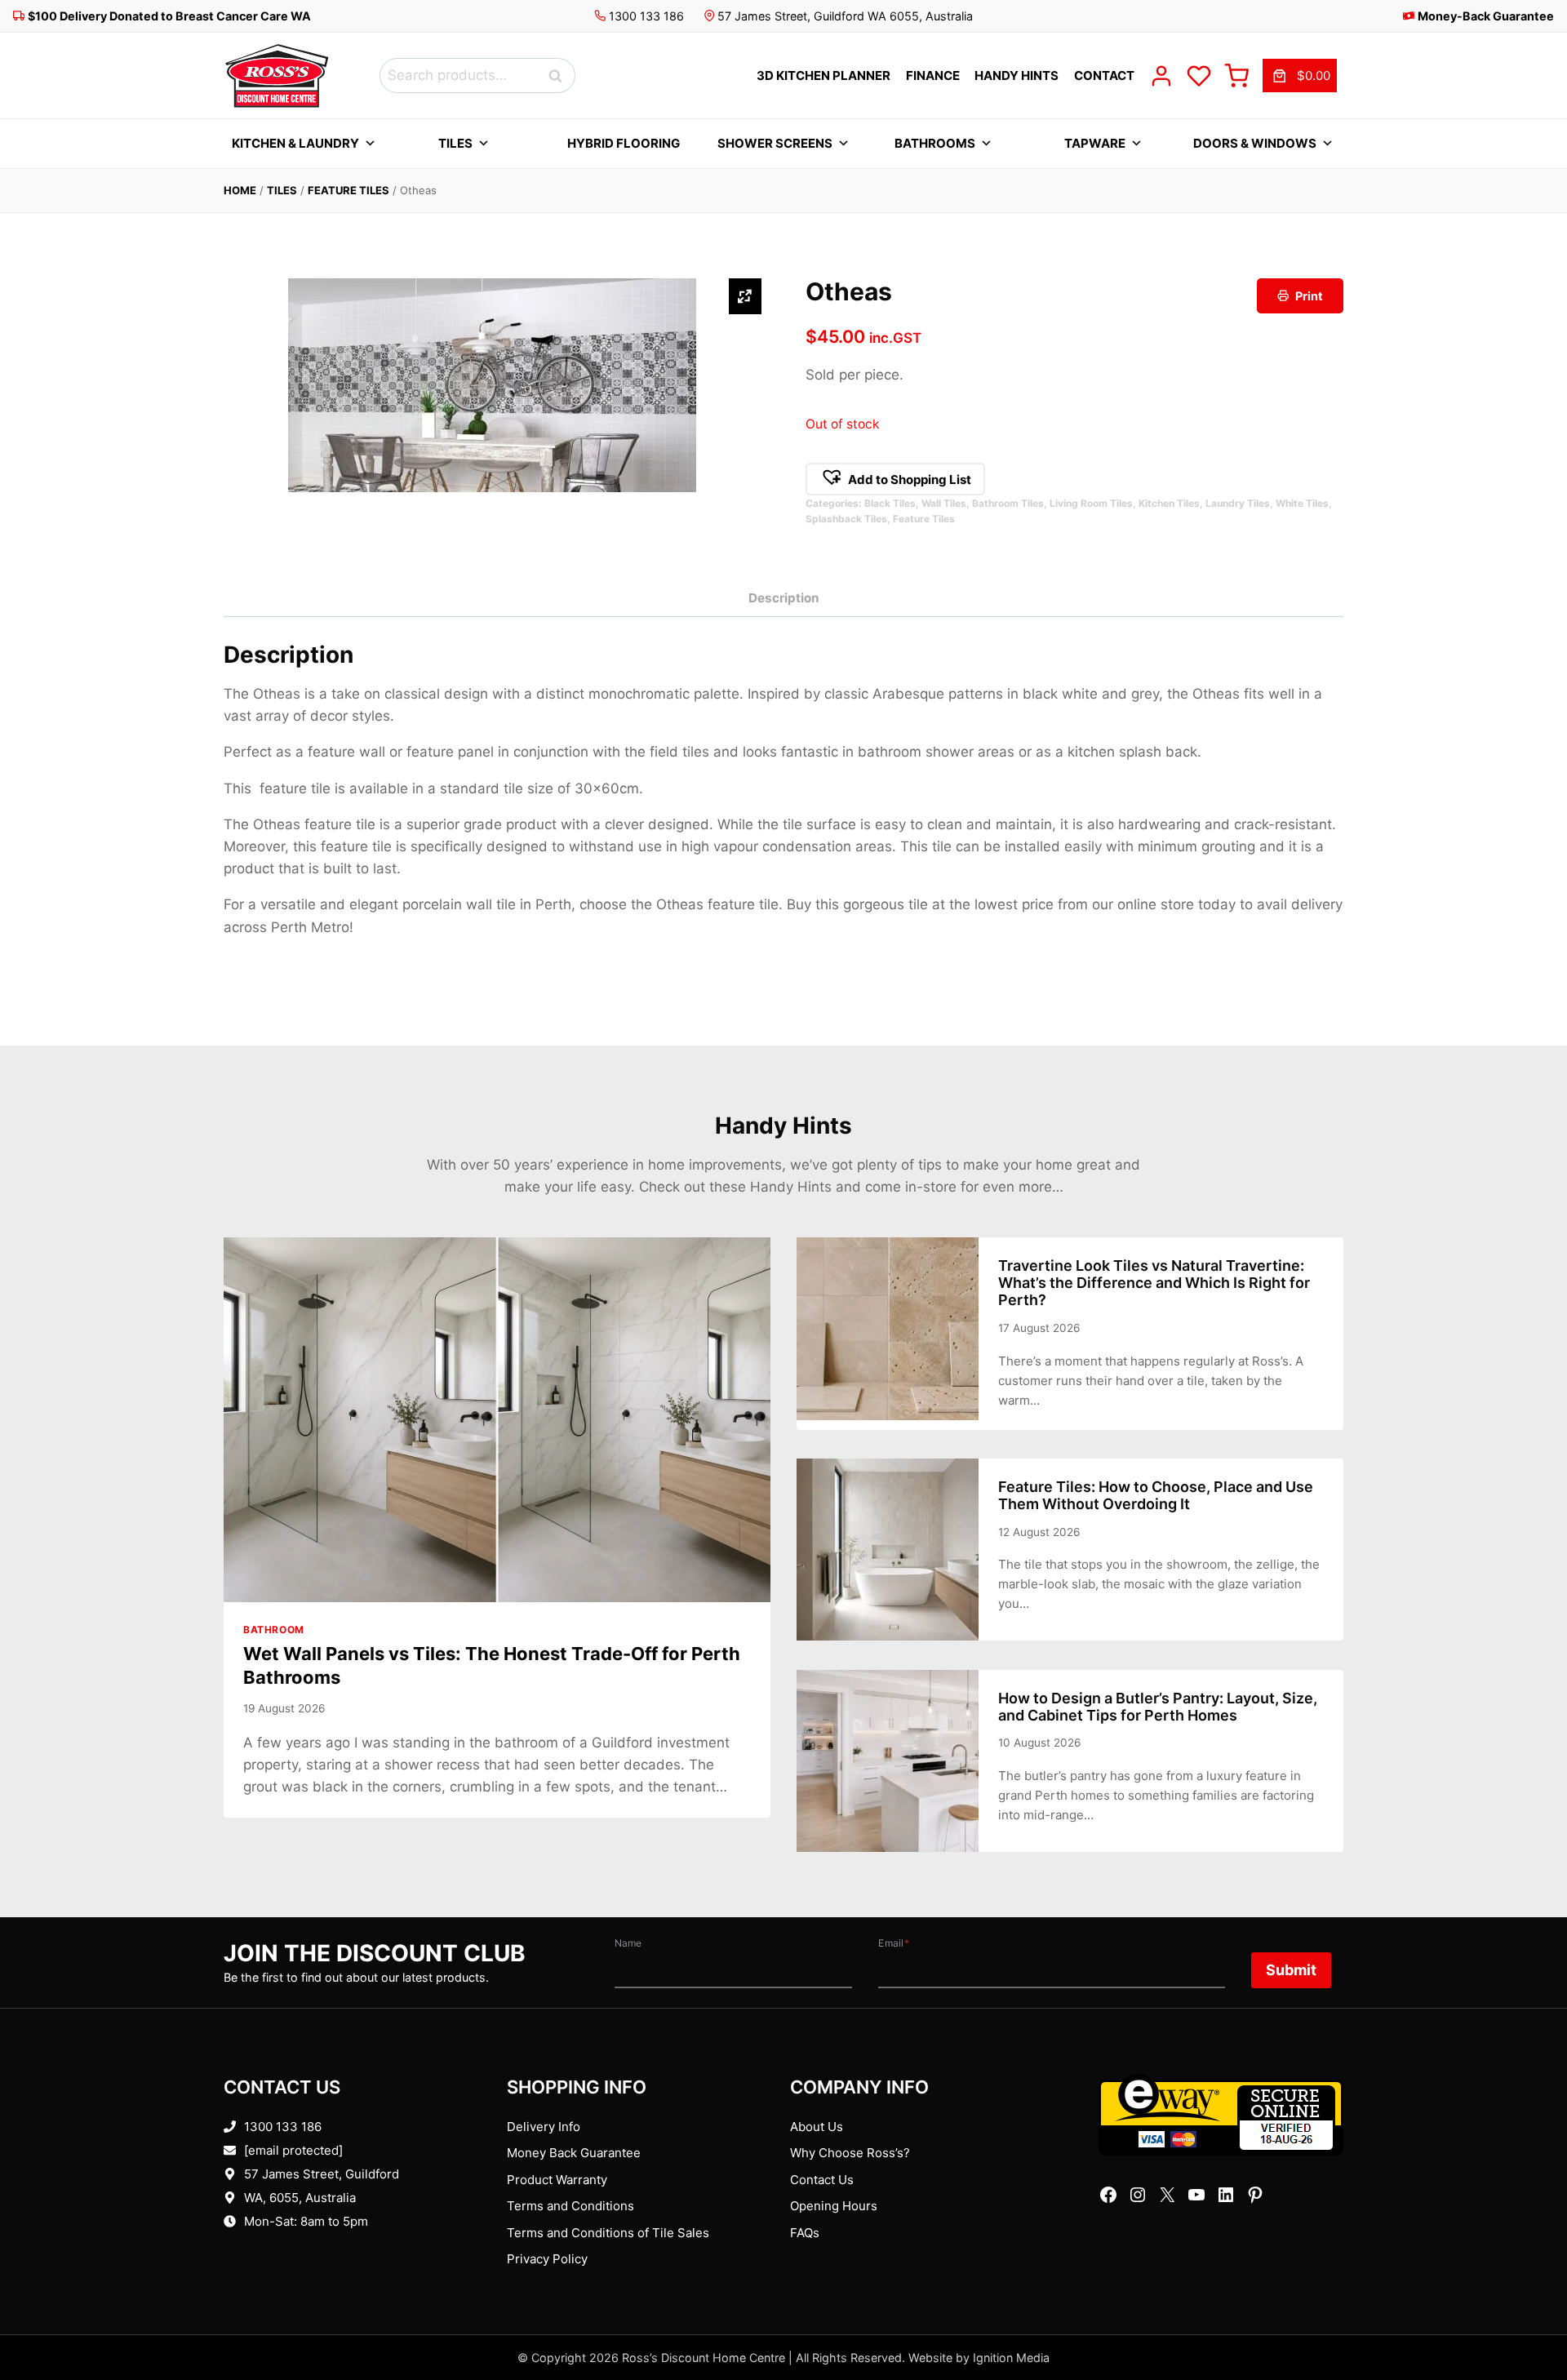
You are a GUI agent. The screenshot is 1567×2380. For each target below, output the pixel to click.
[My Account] (1161, 76)
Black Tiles (890, 503)
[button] (895, 479)
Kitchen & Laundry (295, 143)
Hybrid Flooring (624, 143)
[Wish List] (1199, 76)
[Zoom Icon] (745, 296)
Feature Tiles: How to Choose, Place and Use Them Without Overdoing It (1156, 1495)
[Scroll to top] (1528, 2317)
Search (560, 75)
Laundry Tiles (1238, 503)
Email (894, 1943)
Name (628, 1943)
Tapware (1095, 143)
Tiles (455, 143)
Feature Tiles (348, 190)
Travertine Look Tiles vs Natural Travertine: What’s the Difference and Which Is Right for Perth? (1154, 1283)
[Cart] (1236, 76)
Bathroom (274, 1630)
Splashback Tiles (846, 519)
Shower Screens (775, 143)
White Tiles (1302, 503)
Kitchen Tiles (1169, 503)
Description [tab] (784, 598)
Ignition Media (1011, 2358)
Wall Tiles (944, 503)
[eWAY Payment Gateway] (1221, 2115)
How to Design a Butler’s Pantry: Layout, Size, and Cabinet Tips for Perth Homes (1158, 1707)
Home (240, 190)
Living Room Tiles (1091, 503)
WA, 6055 (271, 2198)
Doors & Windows (1255, 143)
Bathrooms (935, 143)
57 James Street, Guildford (322, 2174)
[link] (1300, 76)
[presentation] (497, 1420)
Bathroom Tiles (1008, 503)
